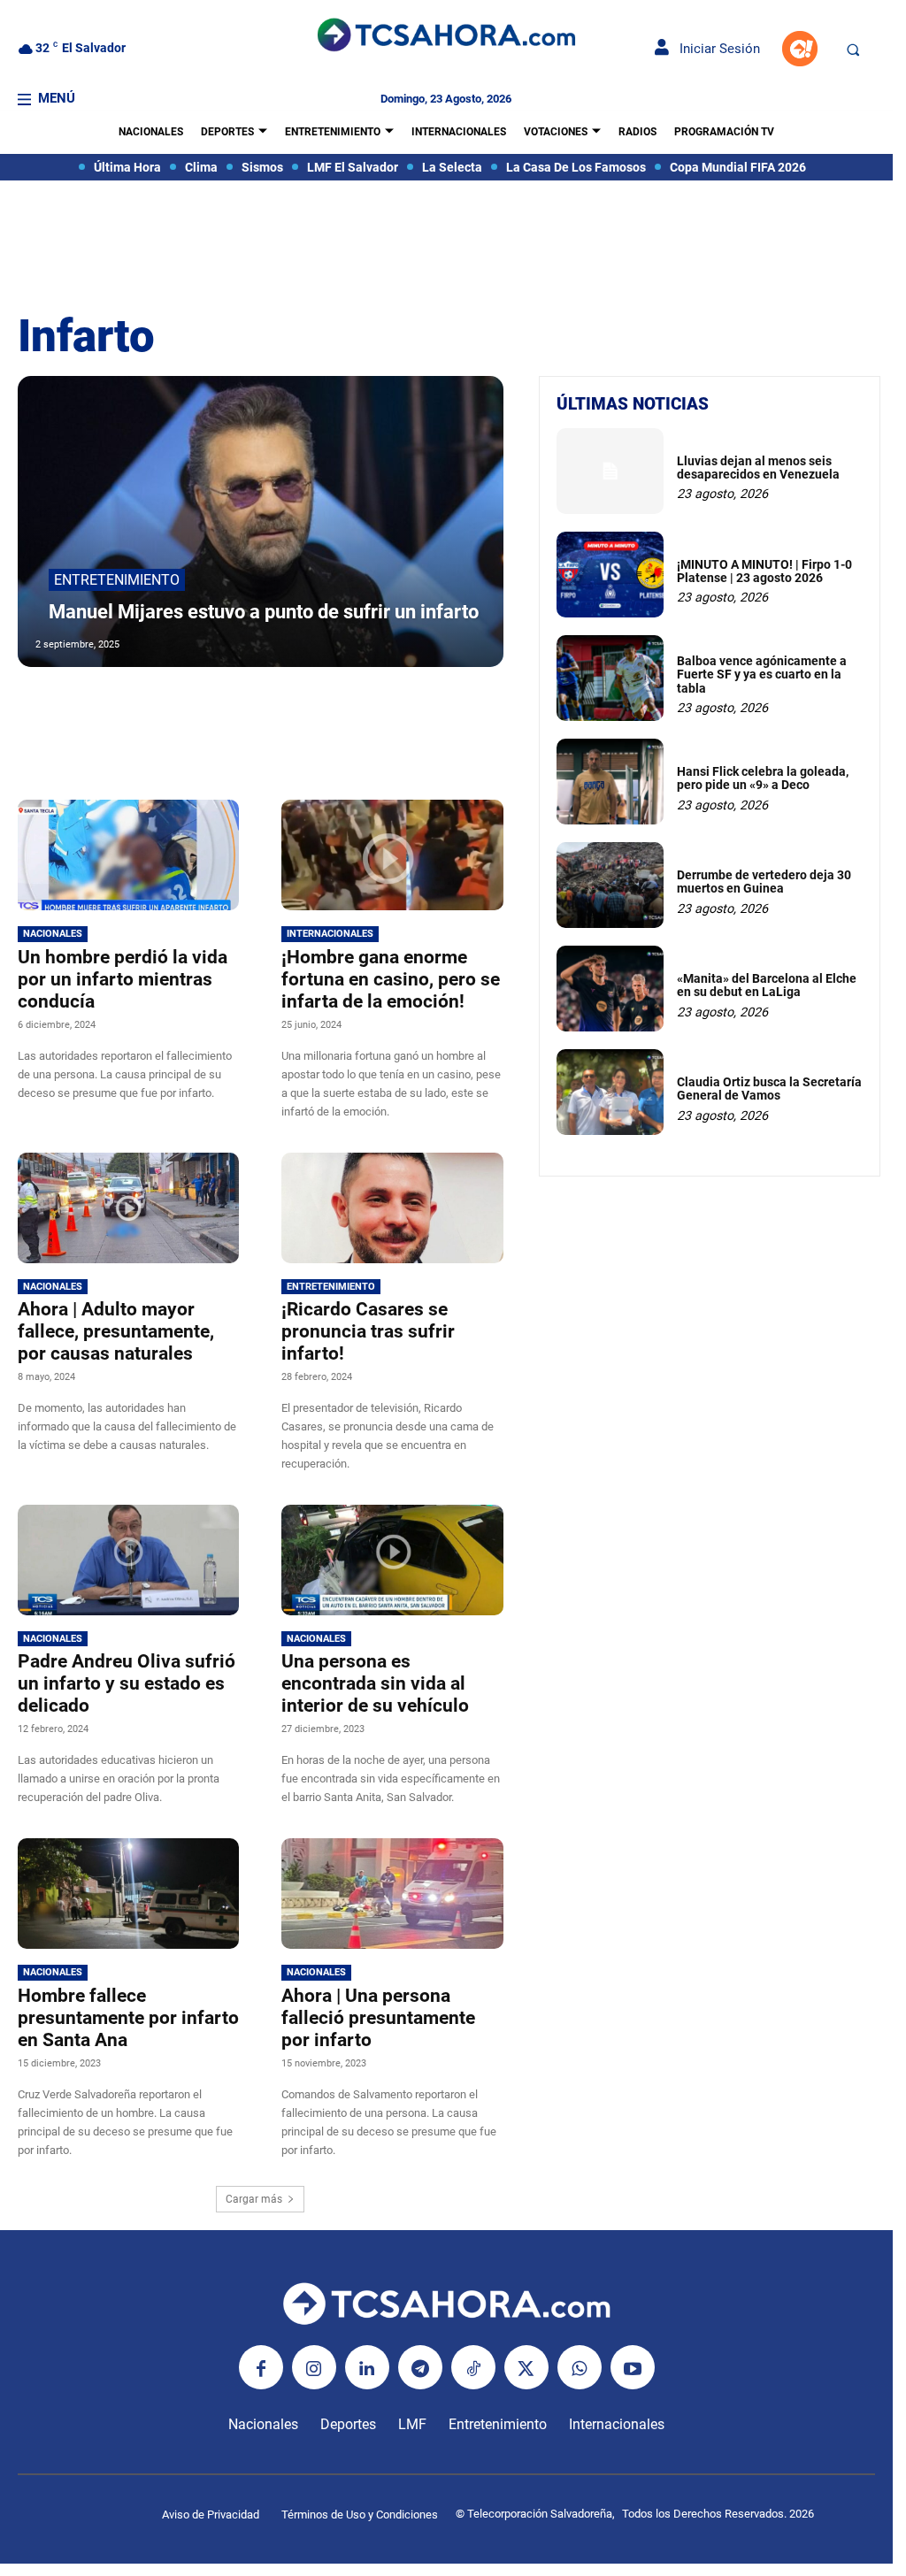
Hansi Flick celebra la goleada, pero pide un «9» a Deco (763, 778)
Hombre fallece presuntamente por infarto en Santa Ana (128, 2018)
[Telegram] (420, 2367)
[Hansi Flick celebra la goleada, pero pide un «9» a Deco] (610, 782)
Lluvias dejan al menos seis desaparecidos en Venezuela (758, 468)
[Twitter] (526, 2367)
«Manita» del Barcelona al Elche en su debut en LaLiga (767, 985)
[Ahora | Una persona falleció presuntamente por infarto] (392, 1894)
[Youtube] (633, 2367)
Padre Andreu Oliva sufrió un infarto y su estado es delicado (127, 1683)
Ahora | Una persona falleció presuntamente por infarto (378, 2018)
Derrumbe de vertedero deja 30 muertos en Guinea (764, 882)
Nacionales (53, 934)
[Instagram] (314, 2367)
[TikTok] (473, 2367)
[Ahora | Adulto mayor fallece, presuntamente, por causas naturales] (128, 1208)
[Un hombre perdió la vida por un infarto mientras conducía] (128, 855)
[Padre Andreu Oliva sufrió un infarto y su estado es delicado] (128, 1560)
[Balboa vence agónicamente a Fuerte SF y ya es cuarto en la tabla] (610, 678)
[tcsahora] (446, 37)
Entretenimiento (117, 580)
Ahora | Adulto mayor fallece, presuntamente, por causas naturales (116, 1331)
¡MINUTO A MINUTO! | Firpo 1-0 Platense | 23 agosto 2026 (764, 571)
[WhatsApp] (580, 2367)
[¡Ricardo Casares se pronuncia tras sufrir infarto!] (392, 1208)
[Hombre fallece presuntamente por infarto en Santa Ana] (128, 1894)
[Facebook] (261, 2367)
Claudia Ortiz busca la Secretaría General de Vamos (769, 1089)
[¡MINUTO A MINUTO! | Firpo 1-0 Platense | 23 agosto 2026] (610, 575)
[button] (853, 50)
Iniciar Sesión (714, 49)
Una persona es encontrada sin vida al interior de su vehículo (375, 1683)
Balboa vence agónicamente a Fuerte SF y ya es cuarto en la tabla (762, 675)
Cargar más (254, 2199)
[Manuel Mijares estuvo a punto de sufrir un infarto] (261, 521)
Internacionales (330, 934)
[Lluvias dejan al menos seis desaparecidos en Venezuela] (610, 471)
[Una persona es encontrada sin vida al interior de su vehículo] (392, 1560)
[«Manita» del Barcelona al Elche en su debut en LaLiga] (610, 989)
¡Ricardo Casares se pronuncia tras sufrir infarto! (368, 1331)
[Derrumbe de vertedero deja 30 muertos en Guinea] (610, 885)
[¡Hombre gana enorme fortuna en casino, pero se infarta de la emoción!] (392, 855)
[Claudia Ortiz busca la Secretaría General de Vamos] (610, 1092)
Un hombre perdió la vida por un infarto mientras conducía (123, 979)
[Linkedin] (367, 2367)
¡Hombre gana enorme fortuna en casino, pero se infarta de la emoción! (391, 979)
